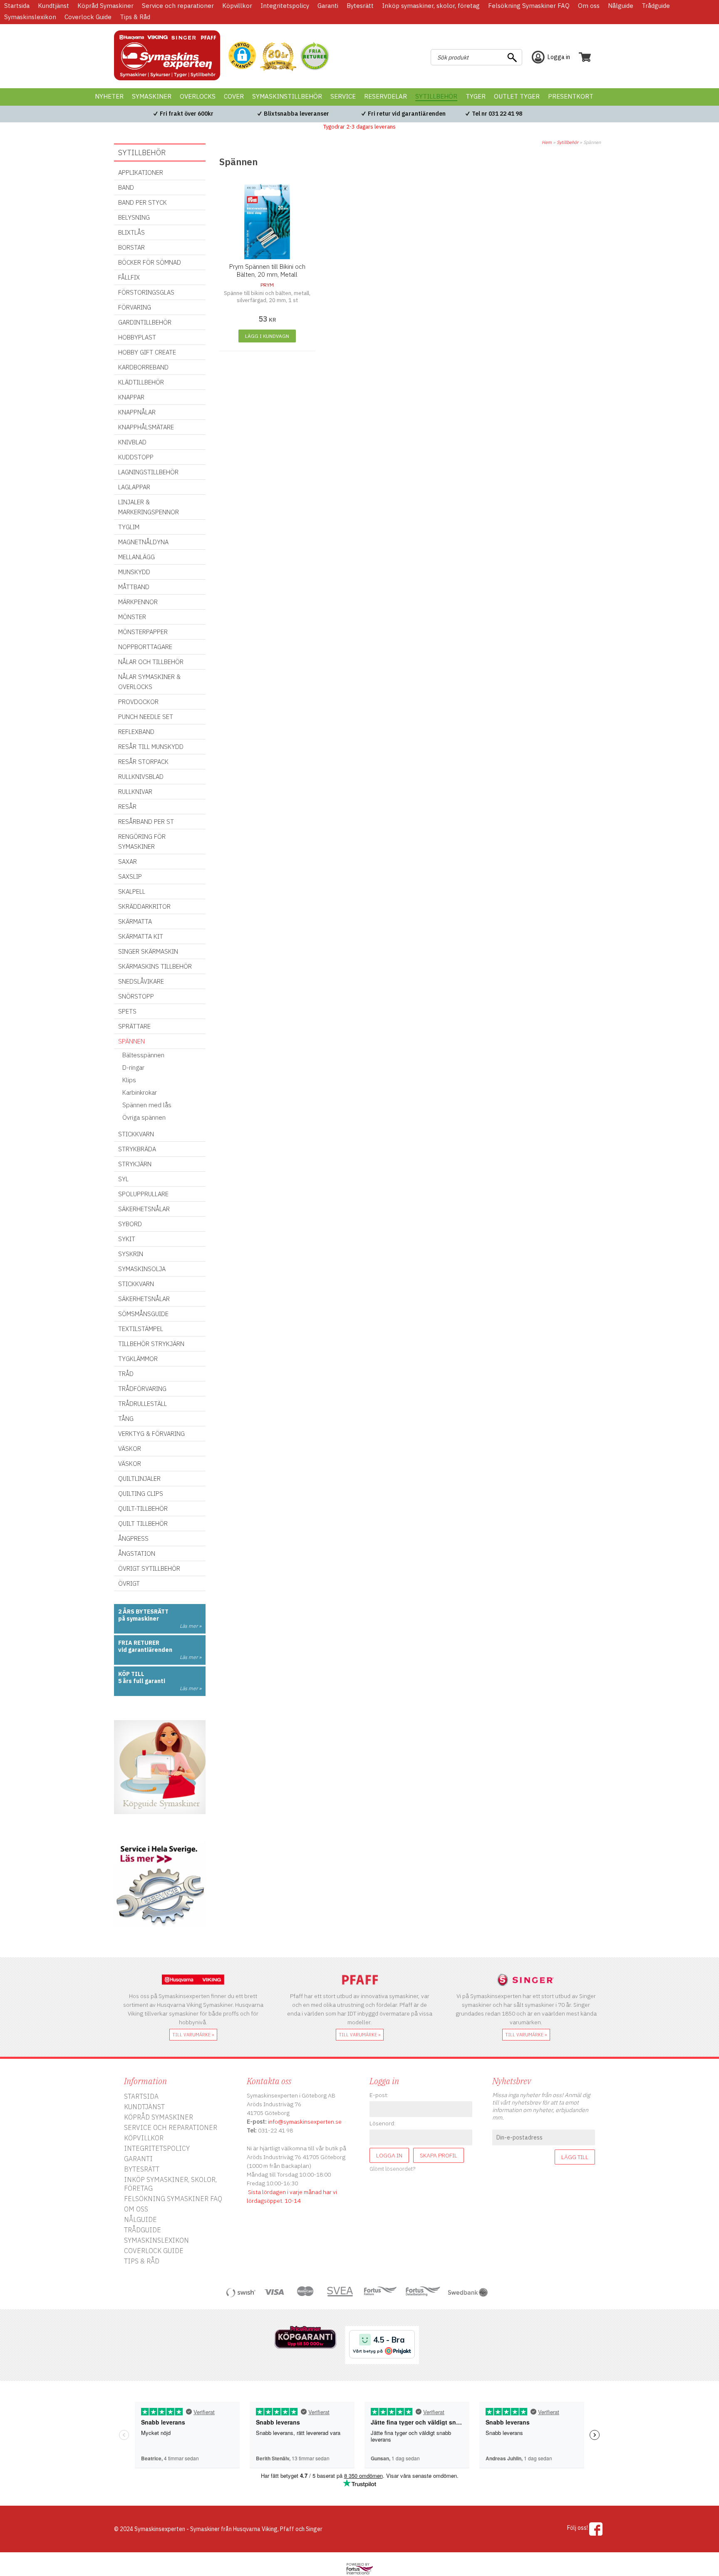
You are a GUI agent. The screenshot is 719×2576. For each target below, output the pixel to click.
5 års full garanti (142, 1681)
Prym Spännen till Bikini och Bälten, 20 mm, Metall (267, 270)
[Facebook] (596, 2529)
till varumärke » (193, 2035)
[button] (242, 56)
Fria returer (139, 1643)
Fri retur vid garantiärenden (407, 114)
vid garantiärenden (145, 1650)
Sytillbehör (568, 142)
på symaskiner (139, 1619)
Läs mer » (191, 1626)
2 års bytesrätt (143, 1612)
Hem (547, 142)
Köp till (131, 1674)
